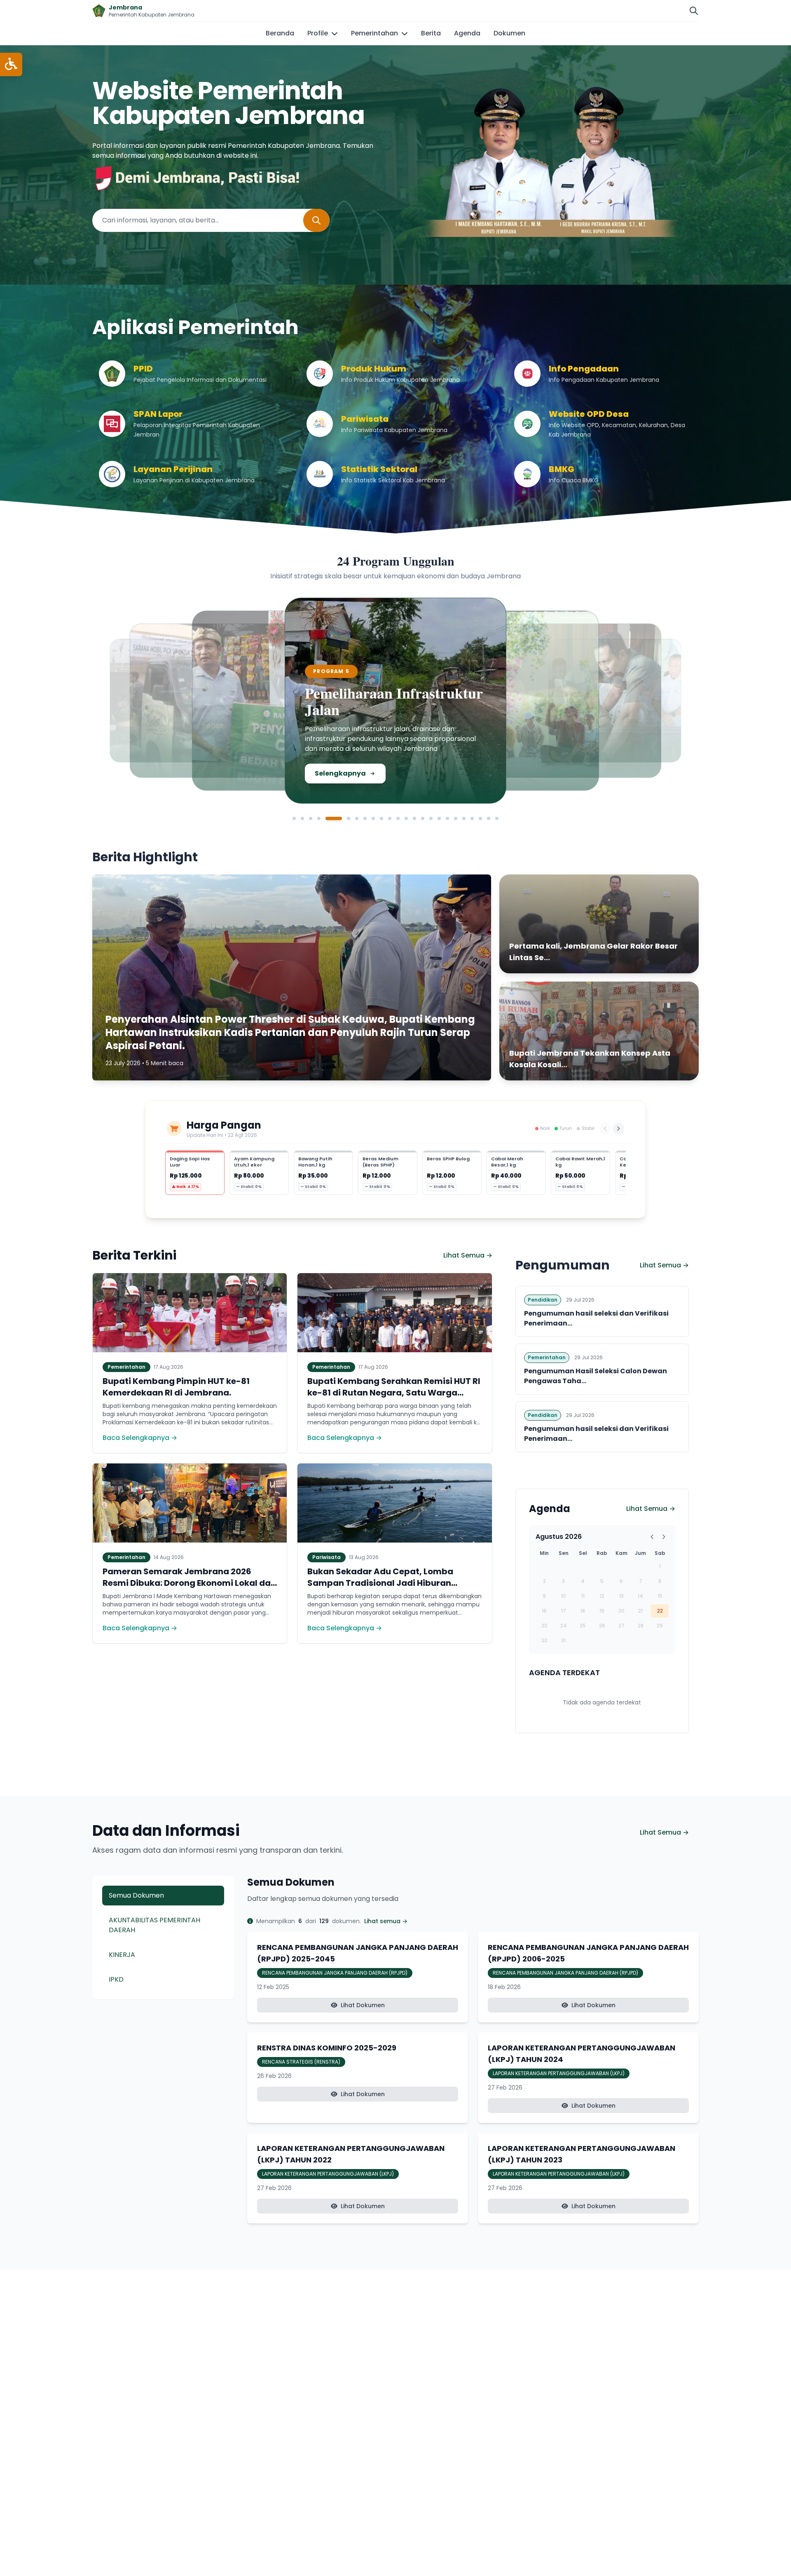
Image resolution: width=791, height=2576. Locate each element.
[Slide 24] (497, 818)
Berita (431, 33)
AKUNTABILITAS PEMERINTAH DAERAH (154, 1925)
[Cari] (694, 11)
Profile (318, 33)
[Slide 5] (327, 818)
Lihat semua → (386, 1921)
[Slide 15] (423, 818)
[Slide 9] (373, 818)
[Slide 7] (357, 818)
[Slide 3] (311, 818)
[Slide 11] (390, 818)
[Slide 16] (431, 818)
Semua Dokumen (136, 1895)
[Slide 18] (447, 818)
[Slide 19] (456, 818)
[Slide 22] (480, 818)
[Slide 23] (489, 818)
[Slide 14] (414, 818)
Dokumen (509, 33)
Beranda (280, 33)
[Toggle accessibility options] (11, 64)
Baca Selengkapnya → (140, 1438)
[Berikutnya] (618, 1129)
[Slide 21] (472, 818)
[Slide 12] (398, 818)
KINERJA (122, 1955)
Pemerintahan (374, 33)
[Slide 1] (294, 818)
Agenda (467, 33)
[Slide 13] (406, 818)
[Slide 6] (342, 818)
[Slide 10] (381, 818)
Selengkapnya (172, 765)
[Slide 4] (319, 818)
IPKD (116, 1979)
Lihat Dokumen (363, 2005)
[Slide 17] (439, 818)
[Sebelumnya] (605, 1129)
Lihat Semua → (468, 1255)
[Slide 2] (302, 818)
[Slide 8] (365, 818)
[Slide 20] (464, 818)
